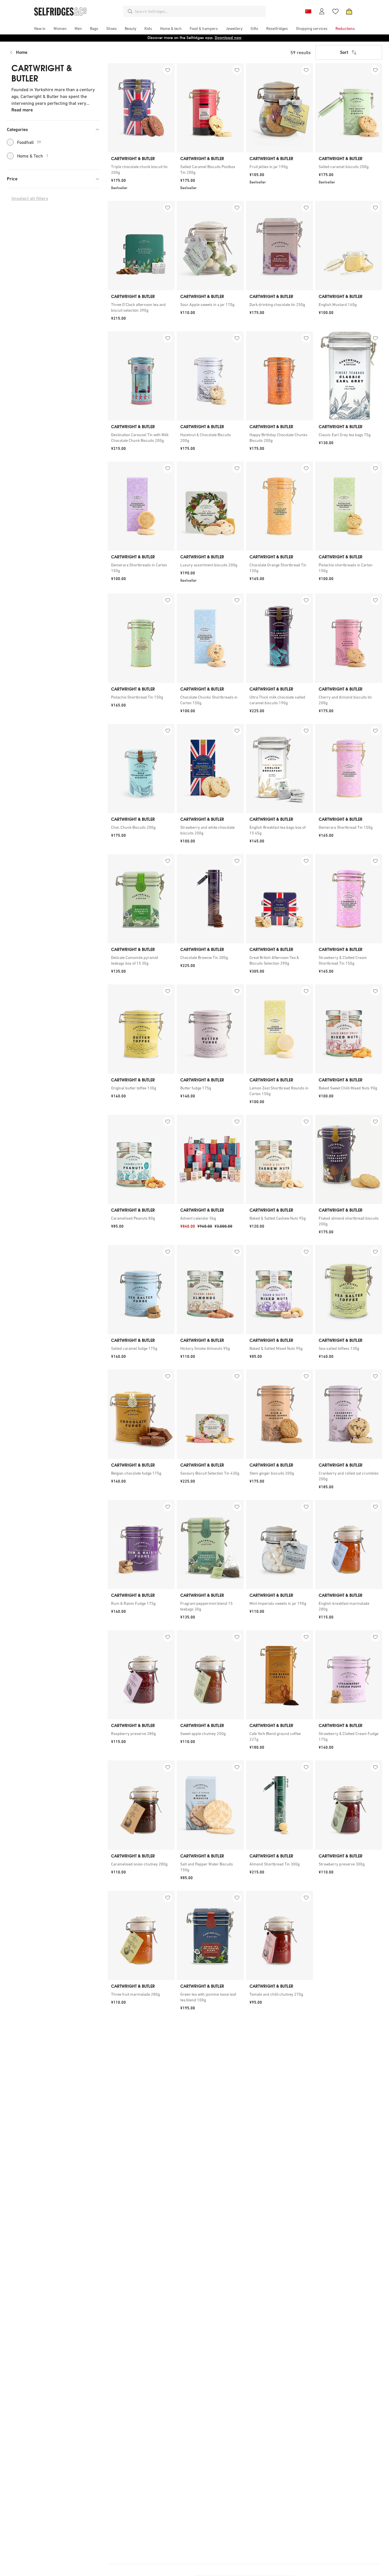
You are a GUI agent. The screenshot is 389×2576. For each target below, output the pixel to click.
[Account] (322, 11)
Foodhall (29, 142)
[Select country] (308, 11)
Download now (228, 38)
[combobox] (199, 11)
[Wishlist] (335, 11)
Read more (22, 110)
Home (22, 52)
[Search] (130, 11)
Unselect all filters (30, 198)
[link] (141, 170)
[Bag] (349, 11)
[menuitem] (40, 28)
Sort (344, 52)
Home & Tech (33, 156)
